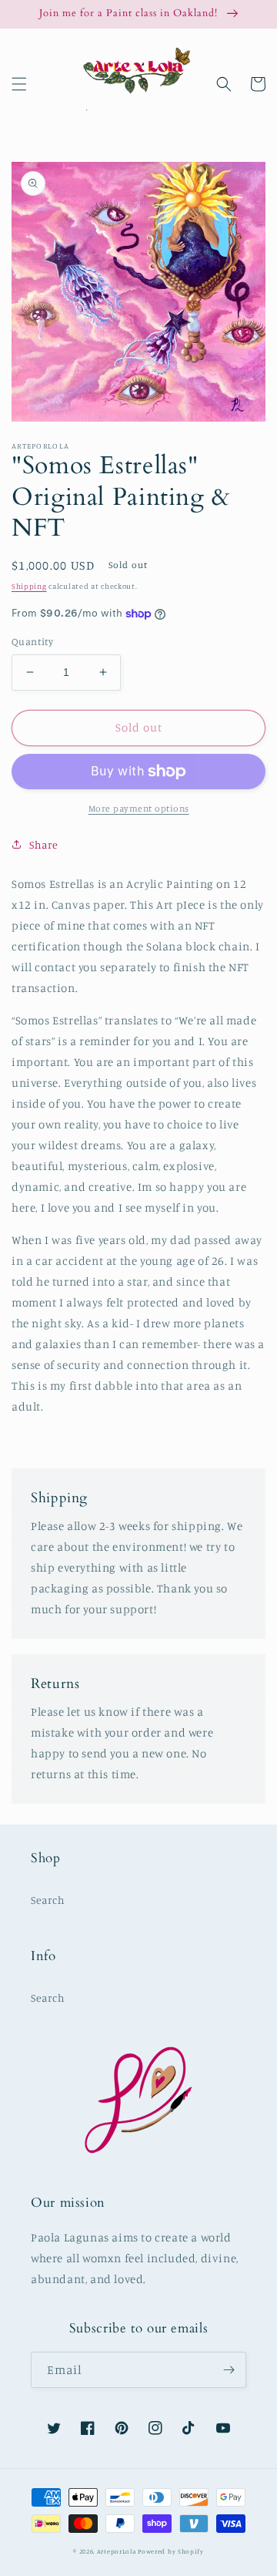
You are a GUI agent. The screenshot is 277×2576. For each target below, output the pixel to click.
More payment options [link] (139, 808)
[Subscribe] (229, 2370)
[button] (19, 84)
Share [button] (44, 844)
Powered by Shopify (171, 2551)
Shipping (29, 586)
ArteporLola (117, 2551)
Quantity (32, 641)
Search (48, 1900)
